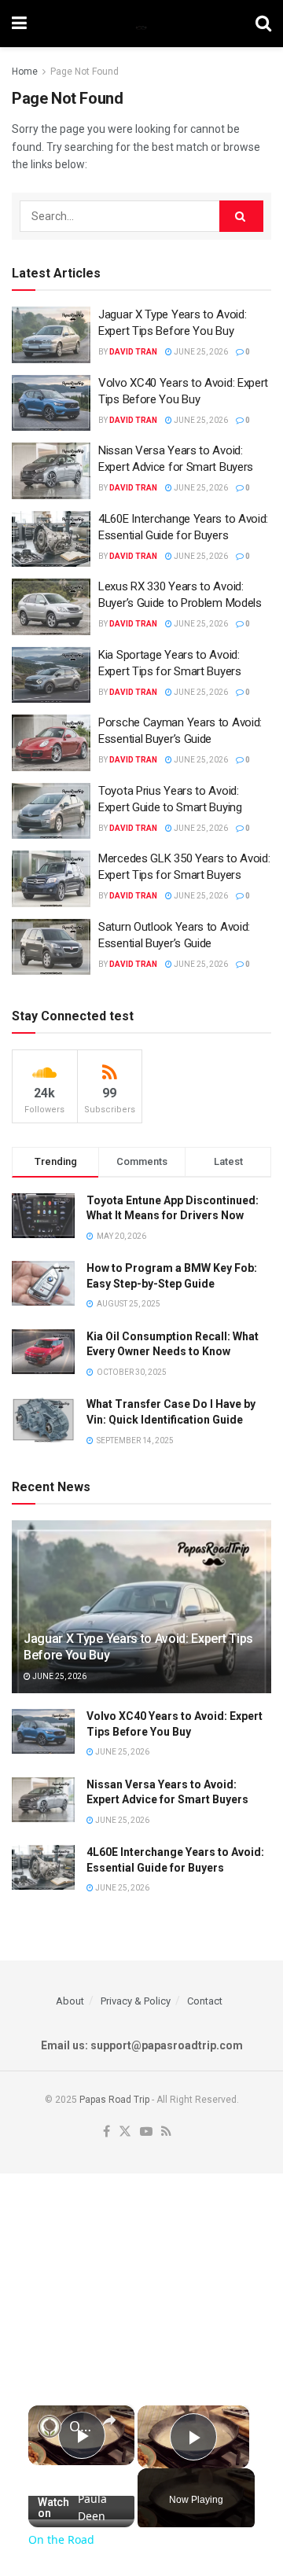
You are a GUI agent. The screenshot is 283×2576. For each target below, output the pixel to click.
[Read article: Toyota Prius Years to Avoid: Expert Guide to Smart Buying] (51, 811)
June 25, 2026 (200, 352)
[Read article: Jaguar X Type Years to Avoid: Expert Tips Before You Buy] (51, 335)
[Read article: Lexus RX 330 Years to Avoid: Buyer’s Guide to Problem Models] (51, 607)
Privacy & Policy (136, 2001)
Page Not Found (85, 72)
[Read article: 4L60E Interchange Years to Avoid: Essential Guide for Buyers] (51, 539)
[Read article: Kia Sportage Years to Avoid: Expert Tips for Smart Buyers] (51, 675)
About (70, 2001)
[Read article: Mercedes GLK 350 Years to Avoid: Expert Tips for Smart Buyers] (51, 879)
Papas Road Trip (114, 2100)
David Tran (133, 352)
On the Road (81, 2426)
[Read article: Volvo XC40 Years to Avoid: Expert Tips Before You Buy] (51, 403)
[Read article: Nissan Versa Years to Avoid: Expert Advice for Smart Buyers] (51, 471)
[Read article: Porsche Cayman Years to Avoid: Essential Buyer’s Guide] (51, 743)
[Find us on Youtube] (146, 2132)
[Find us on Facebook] (107, 2132)
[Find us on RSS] (166, 2132)
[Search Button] (263, 24)
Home (25, 72)
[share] (109, 2420)
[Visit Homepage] (141, 24)
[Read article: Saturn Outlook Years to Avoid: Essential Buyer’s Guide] (51, 947)
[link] (50, 2427)
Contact (205, 2001)
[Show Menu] (19, 24)
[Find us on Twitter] (125, 2132)
